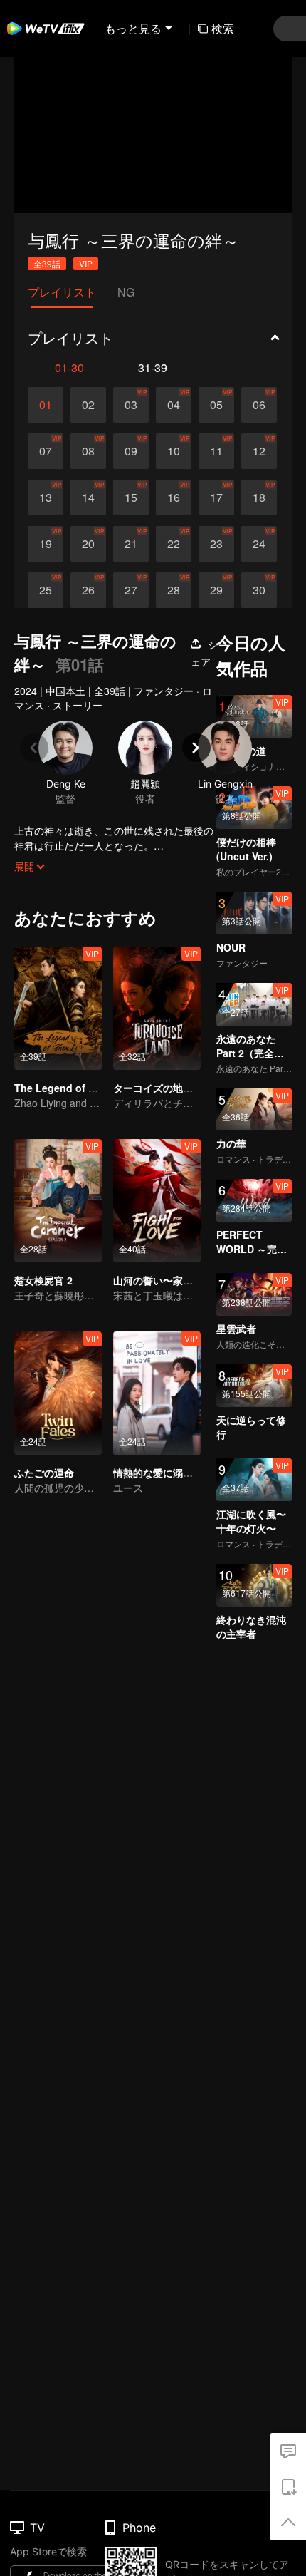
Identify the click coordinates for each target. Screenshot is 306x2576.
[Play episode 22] (174, 544)
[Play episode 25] (46, 590)
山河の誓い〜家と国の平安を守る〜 (193, 1280)
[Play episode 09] (131, 451)
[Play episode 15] (131, 498)
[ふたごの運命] (58, 1393)
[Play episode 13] (46, 498)
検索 (223, 28)
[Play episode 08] (88, 451)
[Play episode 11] (216, 451)
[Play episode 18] (259, 498)
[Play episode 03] (131, 405)
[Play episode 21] (131, 544)
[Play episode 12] (259, 451)
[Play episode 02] (88, 405)
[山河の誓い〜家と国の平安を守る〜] (157, 1201)
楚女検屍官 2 (43, 1280)
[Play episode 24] (259, 544)
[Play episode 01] (46, 405)
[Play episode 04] (174, 405)
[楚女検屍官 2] (58, 1201)
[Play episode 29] (216, 590)
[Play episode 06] (259, 405)
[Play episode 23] (216, 544)
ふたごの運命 (44, 1473)
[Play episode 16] (174, 498)
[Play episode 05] (216, 405)
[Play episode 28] (174, 590)
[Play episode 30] (259, 590)
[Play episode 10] (174, 451)
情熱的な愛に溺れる (158, 1473)
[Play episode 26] (88, 590)
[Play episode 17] (216, 498)
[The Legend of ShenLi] (58, 1008)
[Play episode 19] (46, 544)
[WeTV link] (46, 29)
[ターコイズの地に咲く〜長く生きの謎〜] (157, 1008)
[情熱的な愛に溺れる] (157, 1393)
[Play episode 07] (46, 451)
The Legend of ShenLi (68, 1088)
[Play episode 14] (88, 498)
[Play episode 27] (131, 590)
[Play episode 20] (88, 544)
